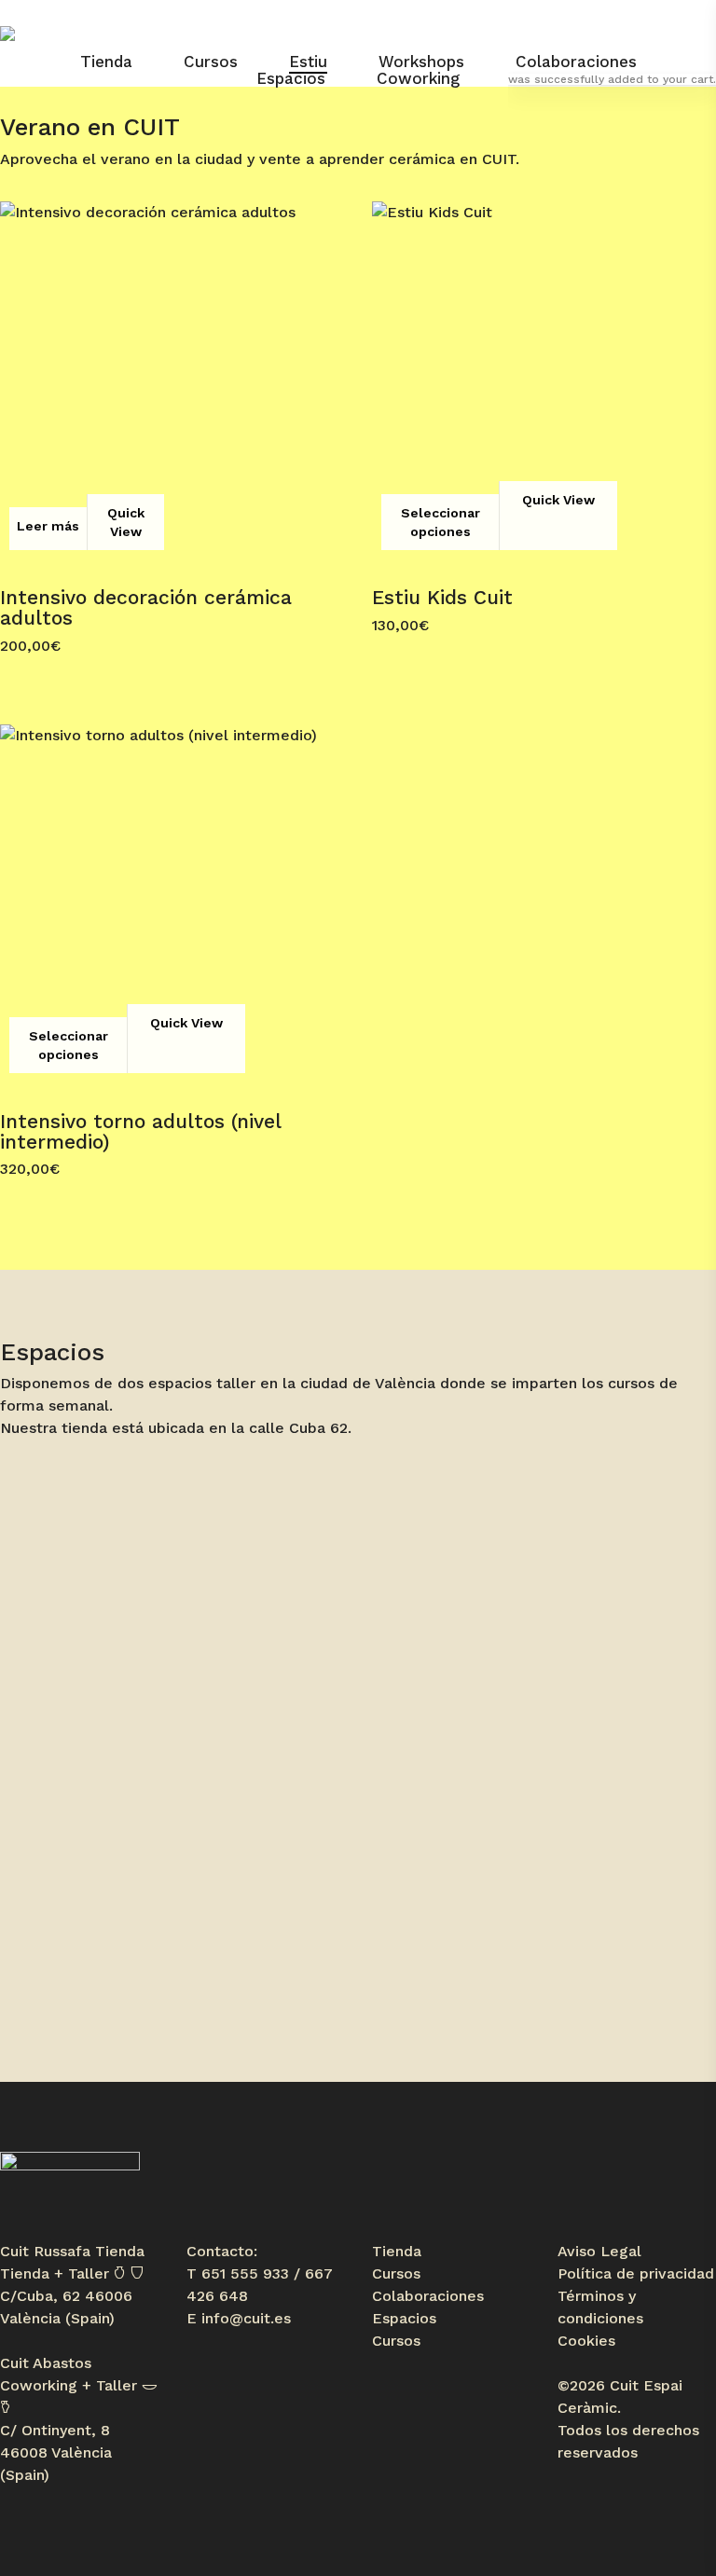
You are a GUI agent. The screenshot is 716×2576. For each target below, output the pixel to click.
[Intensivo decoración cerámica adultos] (172, 373)
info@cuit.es (246, 2318)
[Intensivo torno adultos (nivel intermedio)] (172, 896)
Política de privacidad (636, 2273)
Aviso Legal (599, 2251)
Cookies (586, 2341)
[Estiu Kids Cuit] (544, 373)
